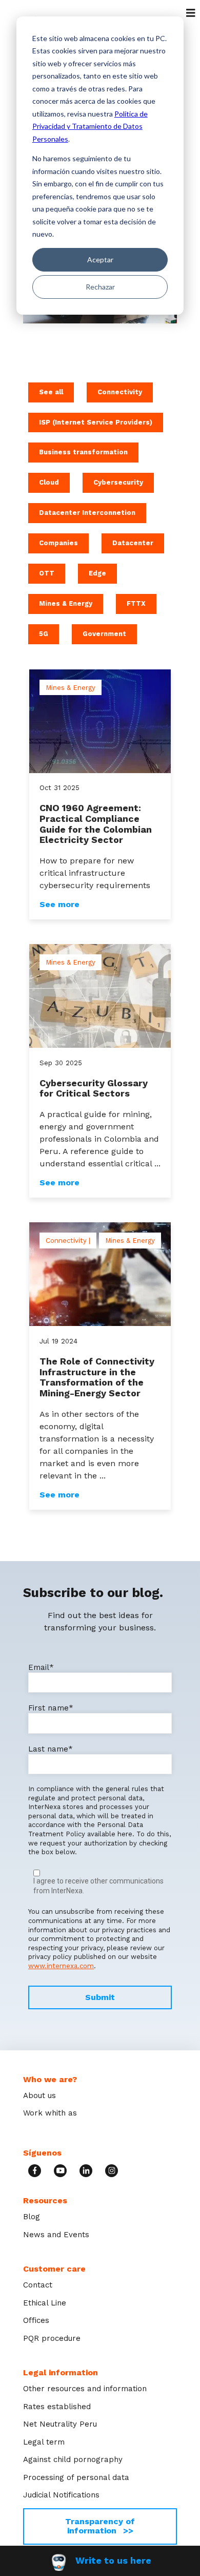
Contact (38, 2285)
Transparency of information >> (100, 2526)
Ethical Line (45, 2303)
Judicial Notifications (61, 2495)
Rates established (57, 2407)
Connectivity (120, 392)
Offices (36, 2320)
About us (39, 2096)
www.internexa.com (61, 1966)
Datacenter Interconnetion (87, 513)
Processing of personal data (76, 2477)
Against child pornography (73, 2459)
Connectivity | (68, 1241)
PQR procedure (52, 2338)
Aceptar (100, 259)
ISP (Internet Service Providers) (96, 422)
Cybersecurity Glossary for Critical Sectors (94, 1088)
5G (44, 634)
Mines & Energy (66, 603)
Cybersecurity (118, 482)
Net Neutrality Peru (60, 2424)
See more (59, 905)
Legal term (44, 2442)
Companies (58, 543)
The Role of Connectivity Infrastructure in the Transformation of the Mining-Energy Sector (97, 1377)
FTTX (136, 603)
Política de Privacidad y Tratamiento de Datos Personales (90, 126)
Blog (32, 2217)
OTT (47, 573)
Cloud (49, 482)
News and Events (56, 2235)
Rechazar (100, 287)
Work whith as (50, 2113)
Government (104, 634)
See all (51, 392)
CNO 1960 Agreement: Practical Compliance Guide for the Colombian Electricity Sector (96, 824)
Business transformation (83, 452)
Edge (97, 573)
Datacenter (133, 543)
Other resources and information (85, 2389)
